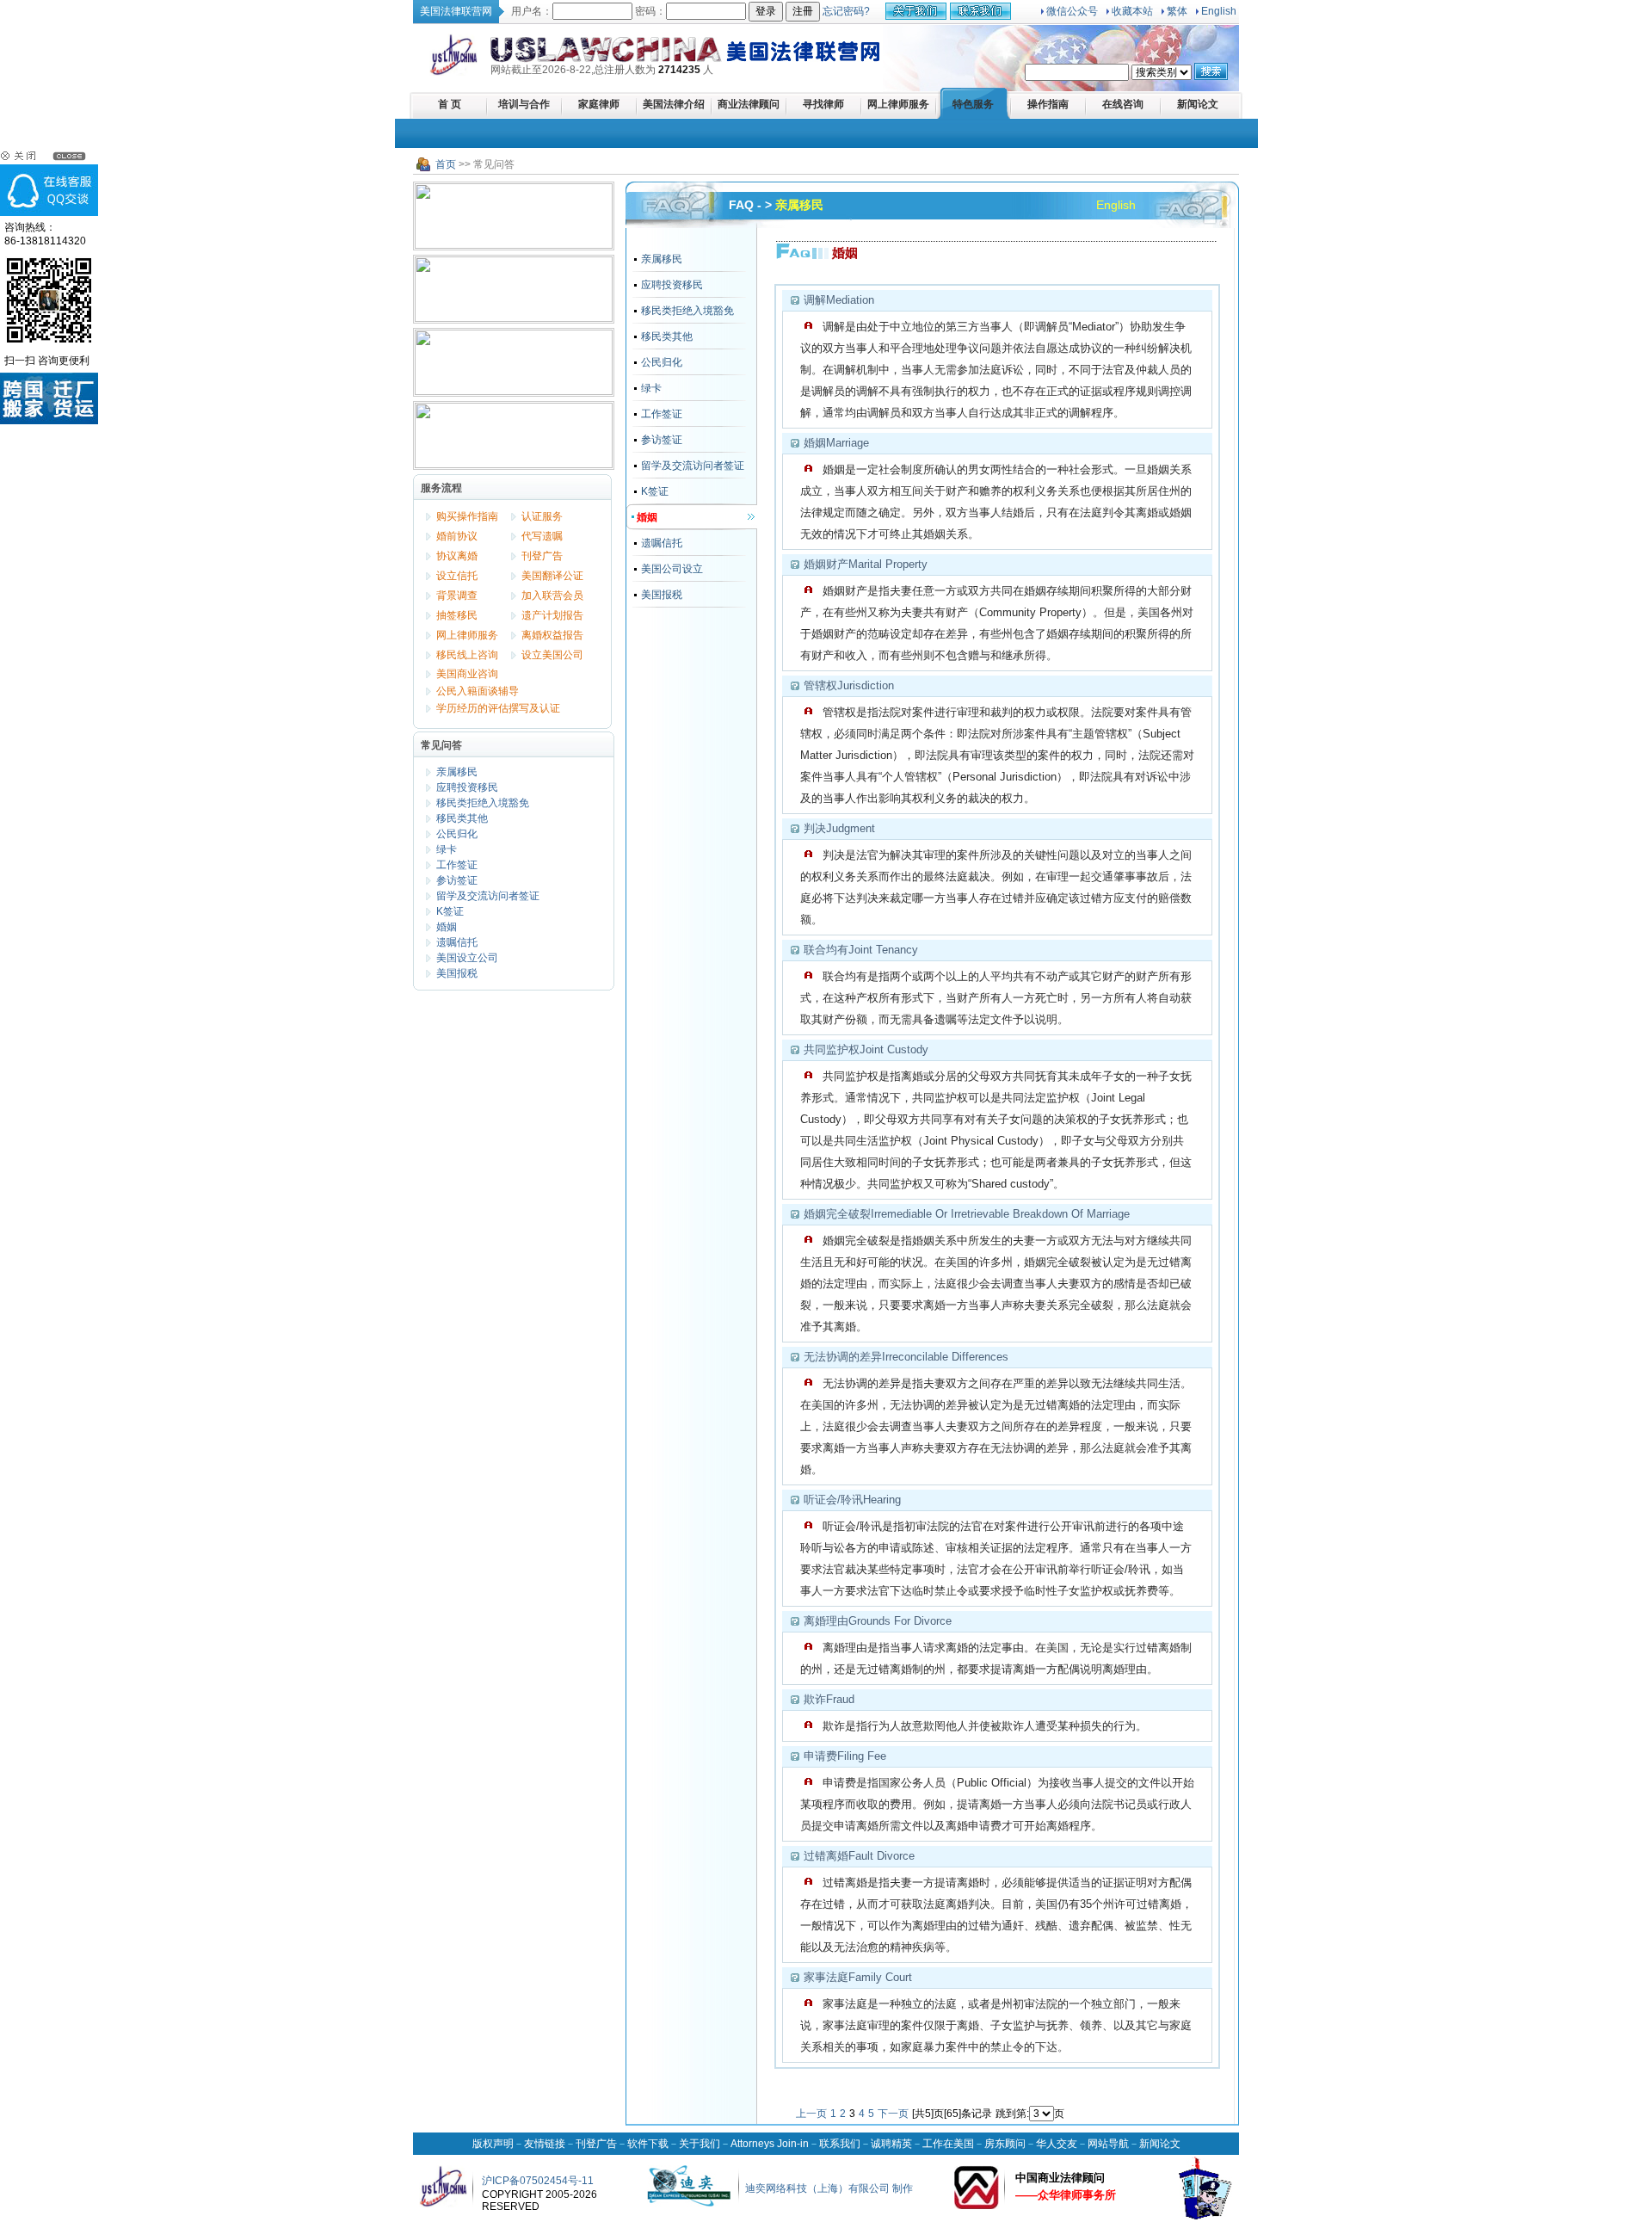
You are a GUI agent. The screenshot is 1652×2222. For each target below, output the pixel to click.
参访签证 (457, 880)
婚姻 (447, 927)
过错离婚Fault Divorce (859, 1856)
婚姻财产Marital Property (866, 564)
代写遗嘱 (542, 536)
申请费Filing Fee (845, 1756)
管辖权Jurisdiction (849, 685)
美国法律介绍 (674, 104)
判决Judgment (839, 828)
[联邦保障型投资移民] (514, 216)
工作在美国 (948, 2144)
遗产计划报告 (552, 615)
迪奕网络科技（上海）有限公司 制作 (829, 2188)
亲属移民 (457, 772)
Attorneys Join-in (770, 2144)
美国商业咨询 (467, 674)
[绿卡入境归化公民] (514, 362)
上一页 (811, 2114)
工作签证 (457, 865)
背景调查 (457, 596)
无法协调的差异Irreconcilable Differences (906, 1357)
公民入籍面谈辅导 (478, 691)
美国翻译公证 (552, 576)
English (1219, 11)
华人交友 (1057, 2144)
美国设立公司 (467, 958)
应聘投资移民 (467, 787)
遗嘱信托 (457, 942)
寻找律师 (823, 104)
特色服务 (973, 104)
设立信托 (457, 576)
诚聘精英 (891, 2144)
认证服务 (542, 516)
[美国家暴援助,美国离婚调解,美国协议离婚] (514, 289)
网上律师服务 (898, 104)
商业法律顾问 (749, 104)
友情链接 (545, 2144)
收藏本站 (1132, 11)
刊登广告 (542, 556)
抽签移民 (457, 615)
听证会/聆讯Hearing (852, 1500)
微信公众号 (1072, 11)
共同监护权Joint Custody (866, 1049)
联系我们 (840, 2144)
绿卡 (447, 849)
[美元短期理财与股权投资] (514, 435)
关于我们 (700, 2144)
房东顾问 (1005, 2144)
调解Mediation (839, 300)
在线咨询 (1123, 104)
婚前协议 (457, 536)
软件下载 (648, 2144)
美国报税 (457, 973)
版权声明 (493, 2144)
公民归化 (457, 834)
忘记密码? (846, 11)
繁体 (1177, 11)
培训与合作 (524, 104)
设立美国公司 (552, 655)
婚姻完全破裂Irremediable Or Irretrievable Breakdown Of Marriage (967, 1214)
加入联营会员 (552, 596)
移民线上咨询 (467, 655)
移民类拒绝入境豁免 (483, 803)
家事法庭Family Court (858, 1977)
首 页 (450, 104)
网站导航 (1108, 2144)
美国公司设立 (672, 569)
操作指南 (1048, 104)
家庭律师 (599, 104)
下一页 (893, 2114)
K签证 (450, 911)
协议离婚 (457, 556)
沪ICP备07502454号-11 (538, 2181)
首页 (446, 164)
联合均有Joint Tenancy (861, 950)
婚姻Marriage (836, 443)
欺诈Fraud (829, 1699)
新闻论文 (1198, 104)
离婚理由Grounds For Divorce (878, 1621)
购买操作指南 (467, 516)
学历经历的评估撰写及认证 (498, 708)
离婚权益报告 (552, 635)
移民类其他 (462, 818)
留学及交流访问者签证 (488, 896)
